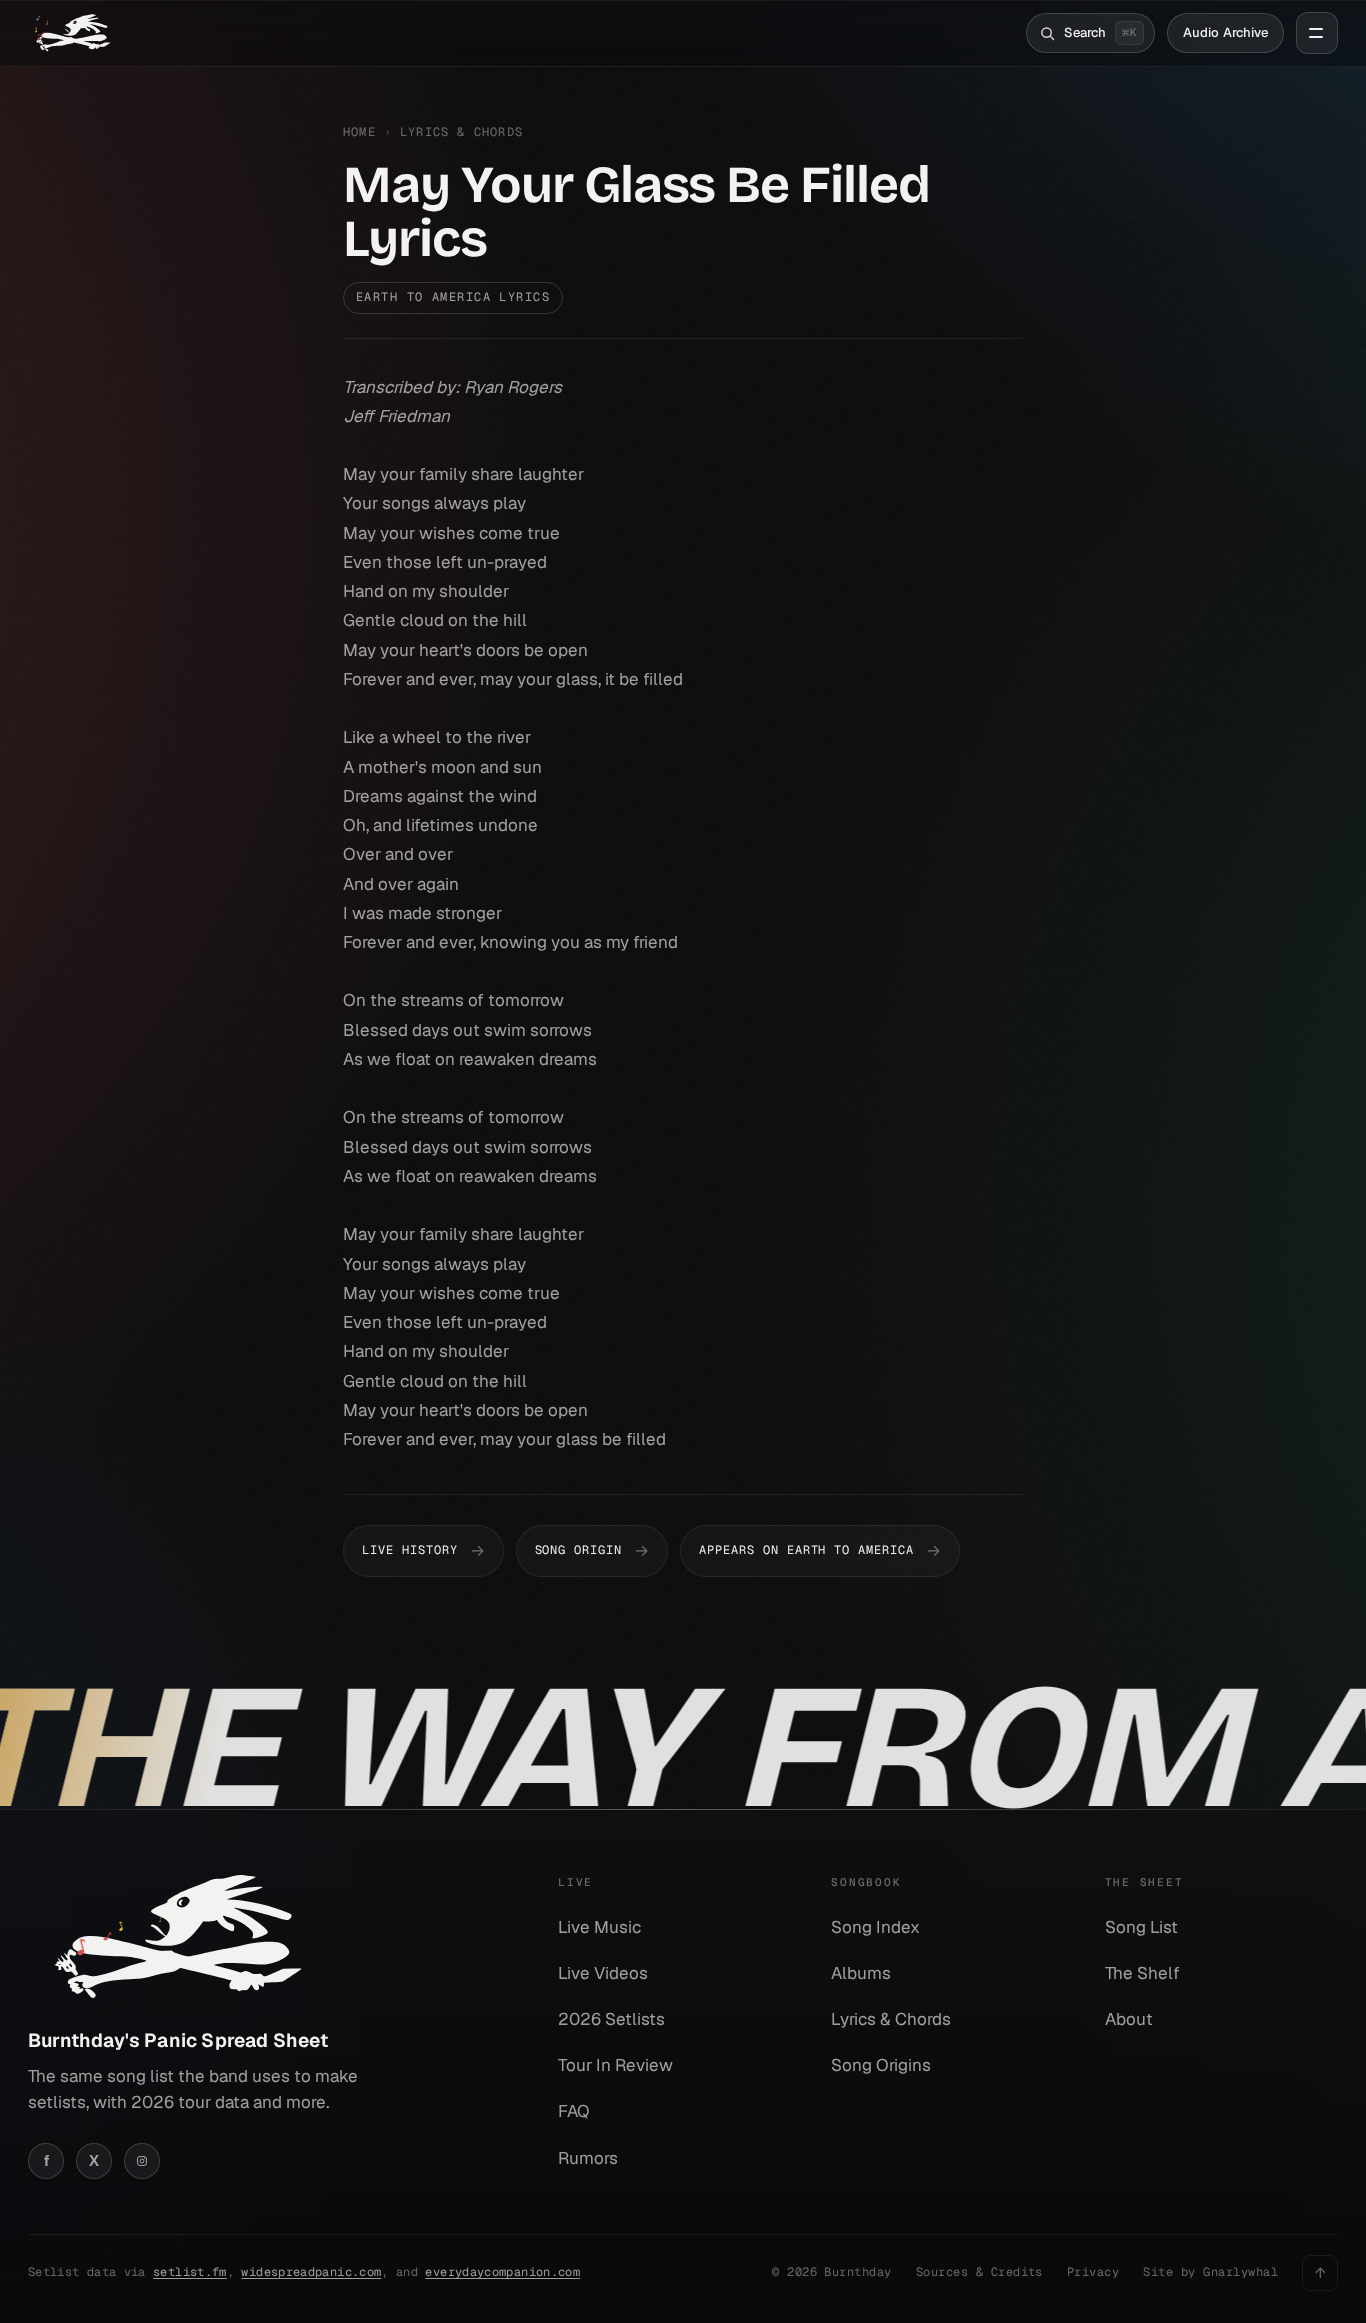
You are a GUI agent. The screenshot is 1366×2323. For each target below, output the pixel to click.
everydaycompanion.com (502, 2272)
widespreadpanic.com (311, 2272)
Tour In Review (615, 2065)
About (1129, 2019)
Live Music (599, 1927)
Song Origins (881, 2065)
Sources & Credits (979, 2272)
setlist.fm (190, 2272)
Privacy (1093, 2272)
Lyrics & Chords (461, 132)
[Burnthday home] (70, 33)
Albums (861, 1973)
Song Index (875, 1927)
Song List (1141, 1927)
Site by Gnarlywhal (1210, 2272)
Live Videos (603, 1973)
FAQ (573, 2111)
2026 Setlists (611, 2019)
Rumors (588, 2158)
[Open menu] (1317, 33)
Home (359, 132)
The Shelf (1142, 1973)
